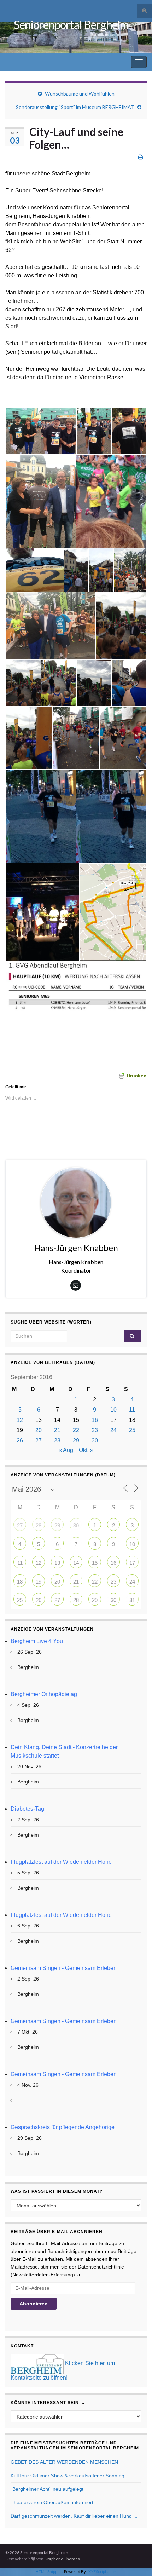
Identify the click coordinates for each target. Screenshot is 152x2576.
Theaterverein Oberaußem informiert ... (55, 2502)
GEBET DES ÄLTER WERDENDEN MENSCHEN (64, 2462)
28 (57, 1440)
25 (132, 1430)
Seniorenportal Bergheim (71, 25)
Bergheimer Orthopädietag (44, 1694)
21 (57, 1430)
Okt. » (86, 1450)
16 (95, 1420)
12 (20, 1420)
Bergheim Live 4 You (37, 1641)
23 (95, 1430)
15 (95, 1563)
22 (76, 1430)
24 (113, 1430)
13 (57, 1563)
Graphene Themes (62, 2559)
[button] (23, 431)
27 (39, 1440)
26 (20, 1440)
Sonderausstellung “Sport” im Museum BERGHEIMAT (75, 107)
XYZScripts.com (103, 2572)
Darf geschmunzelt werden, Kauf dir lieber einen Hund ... (74, 2516)
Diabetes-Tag (27, 1809)
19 (39, 1582)
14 (76, 1563)
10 (113, 1410)
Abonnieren (34, 2304)
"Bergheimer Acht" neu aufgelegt (47, 2489)
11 (132, 1410)
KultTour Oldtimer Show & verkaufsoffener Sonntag (68, 2476)
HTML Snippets (49, 2572)
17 (132, 1563)
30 (95, 1440)
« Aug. (67, 1450)
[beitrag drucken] (141, 157)
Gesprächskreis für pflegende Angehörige (63, 2127)
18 (20, 1582)
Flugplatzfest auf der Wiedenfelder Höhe (61, 1862)
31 (132, 1600)
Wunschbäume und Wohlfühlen (80, 94)
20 (39, 1430)
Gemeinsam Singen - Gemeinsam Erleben (64, 1968)
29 (76, 1440)
